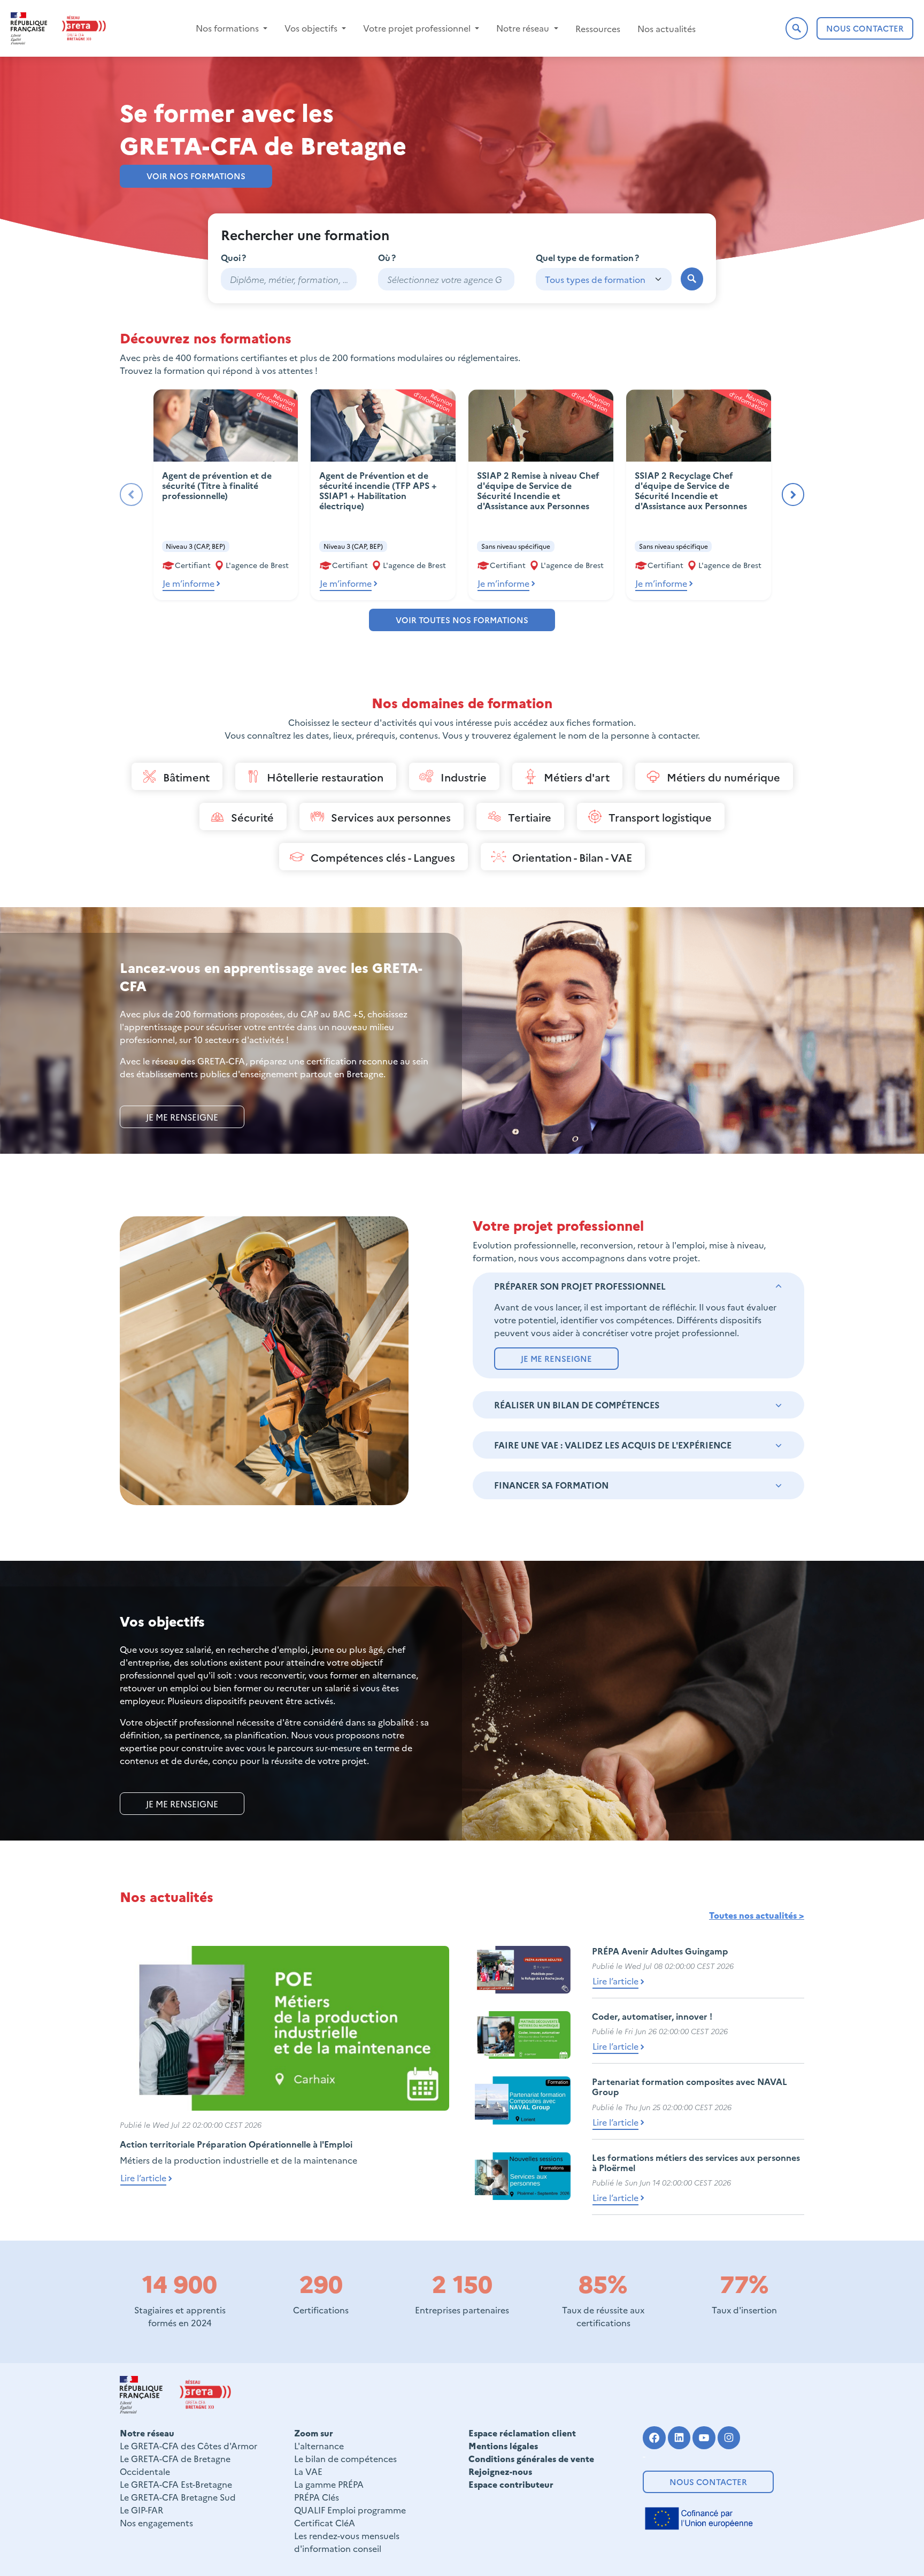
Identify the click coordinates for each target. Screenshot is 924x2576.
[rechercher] (692, 279)
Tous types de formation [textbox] (595, 279)
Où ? (387, 257)
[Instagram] (729, 2438)
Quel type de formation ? (587, 257)
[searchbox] (446, 279)
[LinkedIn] (679, 2438)
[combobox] (446, 279)
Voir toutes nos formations (462, 620)
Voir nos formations (196, 176)
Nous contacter (708, 2482)
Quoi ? (233, 257)
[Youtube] (704, 2438)
